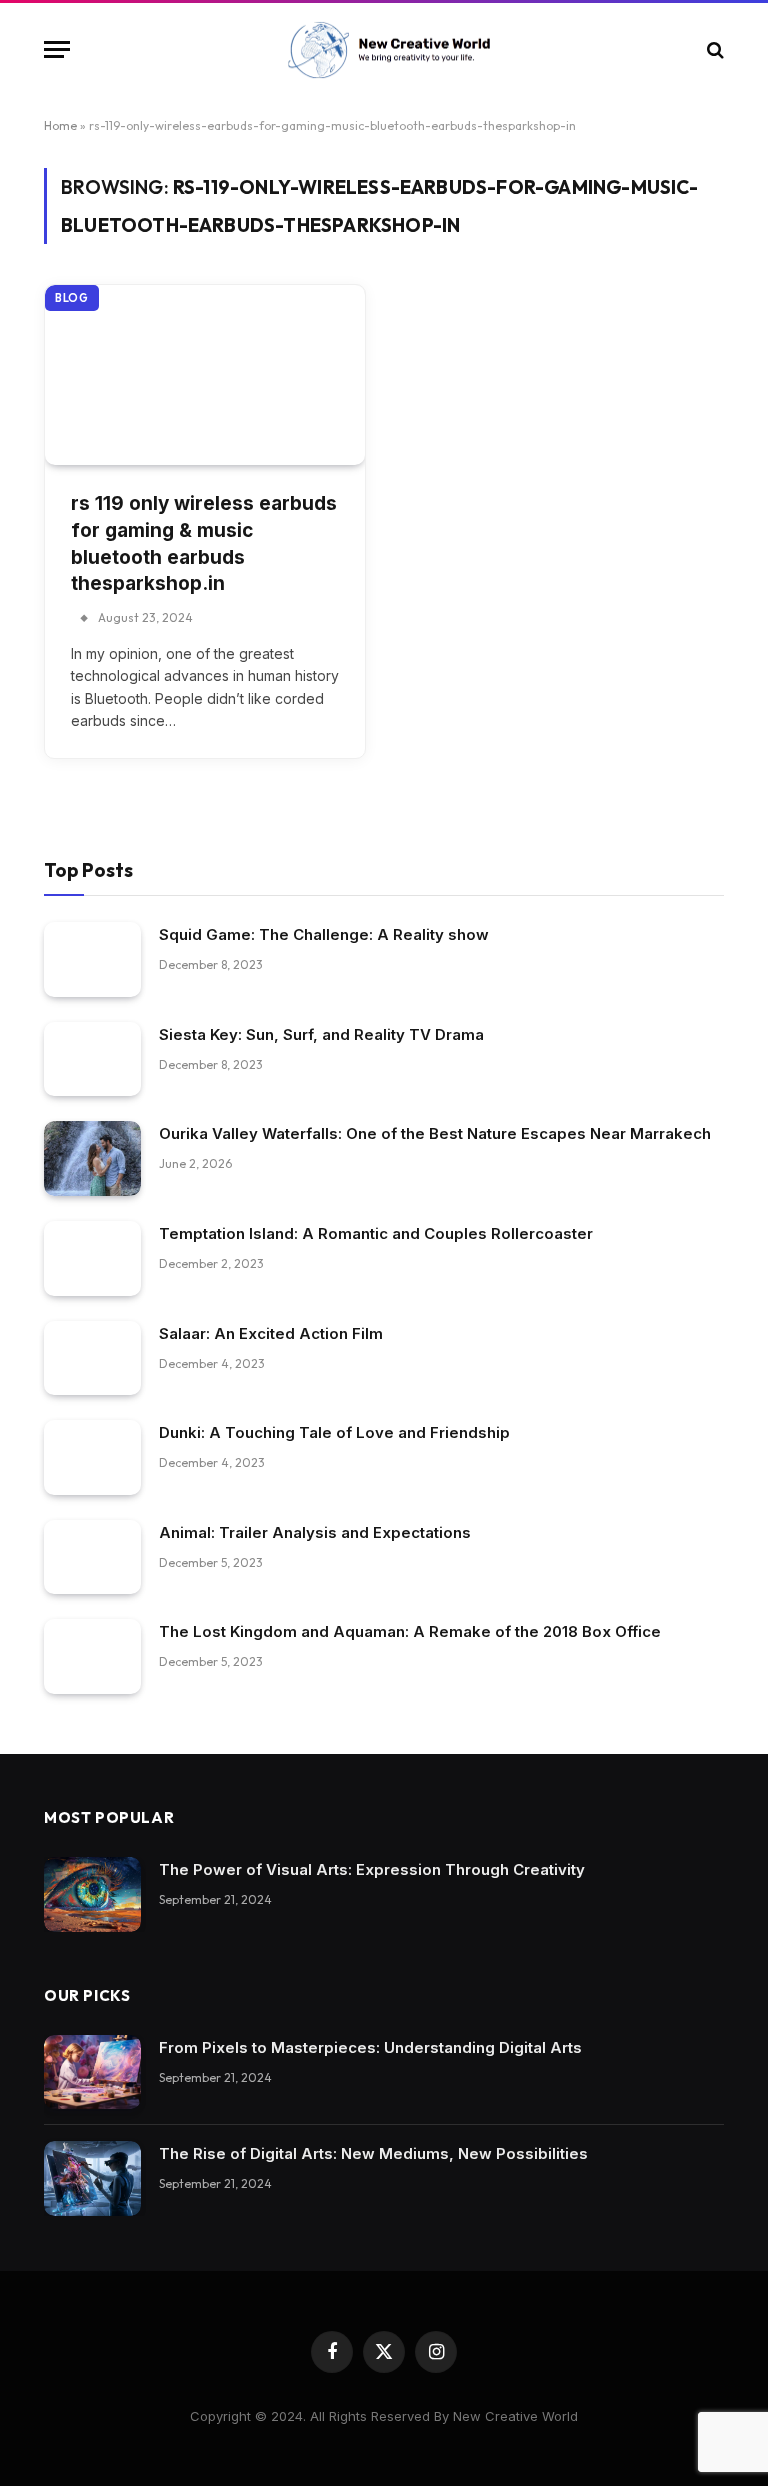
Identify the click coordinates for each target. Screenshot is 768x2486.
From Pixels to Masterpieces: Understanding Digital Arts (370, 2047)
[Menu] (57, 49)
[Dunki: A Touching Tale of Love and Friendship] (92, 1457)
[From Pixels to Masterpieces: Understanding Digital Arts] (92, 2072)
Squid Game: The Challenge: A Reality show (324, 934)
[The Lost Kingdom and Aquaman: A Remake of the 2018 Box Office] (92, 1656)
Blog (72, 298)
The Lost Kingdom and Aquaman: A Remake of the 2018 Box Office (410, 1631)
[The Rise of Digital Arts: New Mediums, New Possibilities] (92, 2178)
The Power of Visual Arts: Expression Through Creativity (372, 1869)
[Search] (713, 49)
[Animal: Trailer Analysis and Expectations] (92, 1557)
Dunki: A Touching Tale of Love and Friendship (334, 1432)
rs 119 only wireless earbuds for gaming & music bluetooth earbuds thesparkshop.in (204, 543)
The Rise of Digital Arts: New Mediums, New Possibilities (373, 2153)
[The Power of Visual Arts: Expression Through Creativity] (92, 1894)
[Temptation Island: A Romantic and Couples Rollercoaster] (92, 1258)
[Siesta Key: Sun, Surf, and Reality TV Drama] (92, 1059)
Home (60, 125)
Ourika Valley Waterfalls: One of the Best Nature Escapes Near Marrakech (435, 1133)
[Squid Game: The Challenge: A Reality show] (92, 959)
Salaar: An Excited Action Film (271, 1333)
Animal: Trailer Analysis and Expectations (315, 1532)
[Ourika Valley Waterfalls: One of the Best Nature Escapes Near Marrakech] (92, 1158)
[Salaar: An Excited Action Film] (92, 1358)
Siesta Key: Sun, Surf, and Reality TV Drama (321, 1034)
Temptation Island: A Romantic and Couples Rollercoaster (376, 1233)
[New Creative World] (384, 50)
